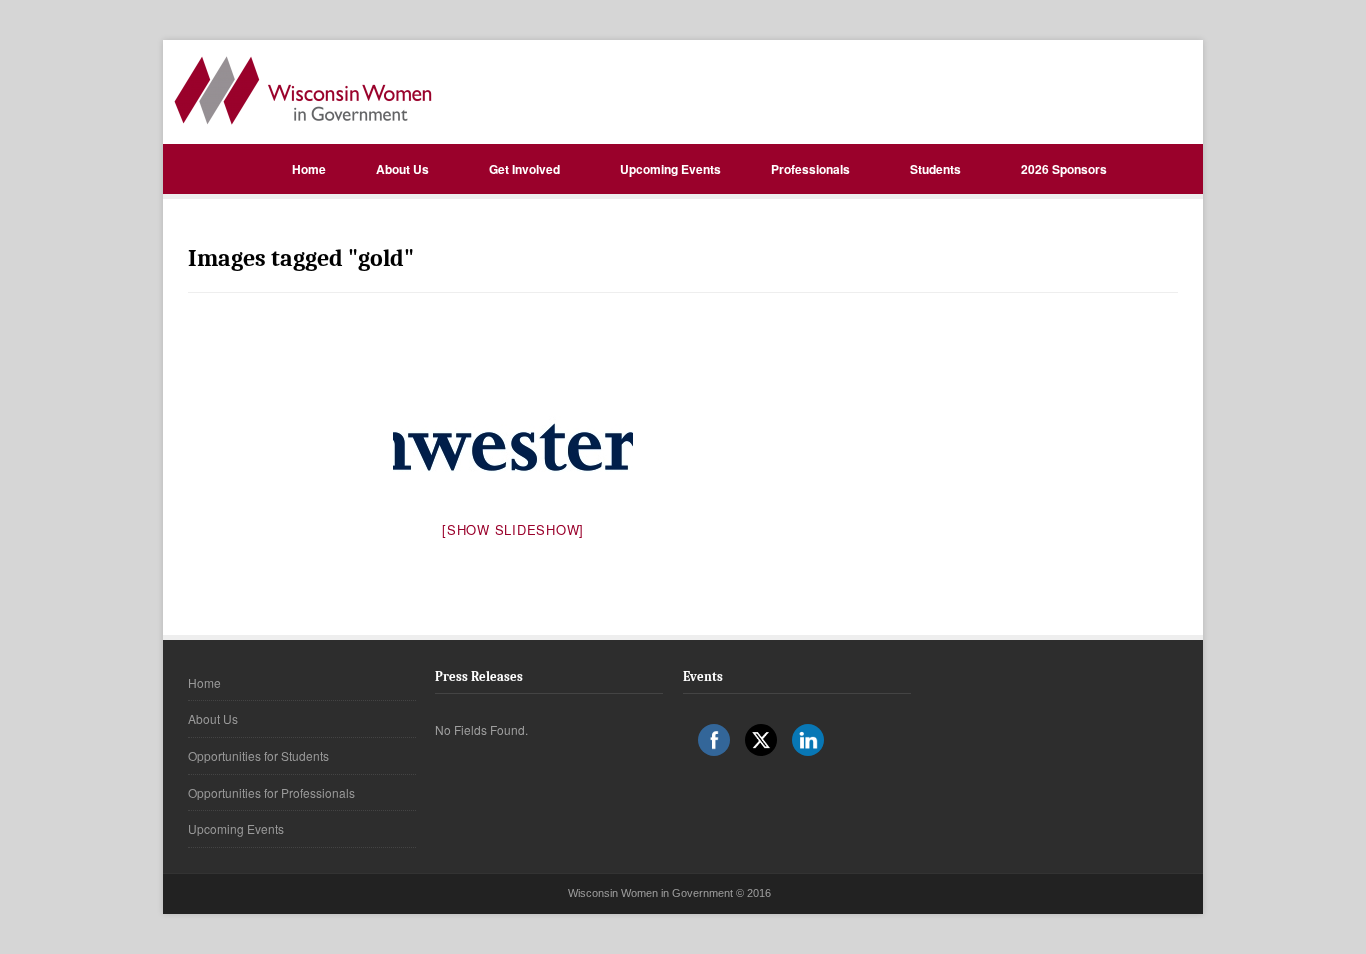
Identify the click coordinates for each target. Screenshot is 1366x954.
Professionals (810, 169)
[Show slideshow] (513, 529)
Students (935, 169)
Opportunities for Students (258, 755)
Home (309, 169)
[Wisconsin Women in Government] (303, 90)
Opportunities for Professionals (271, 792)
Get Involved (524, 169)
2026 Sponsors (1064, 169)
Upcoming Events (670, 169)
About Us (402, 169)
